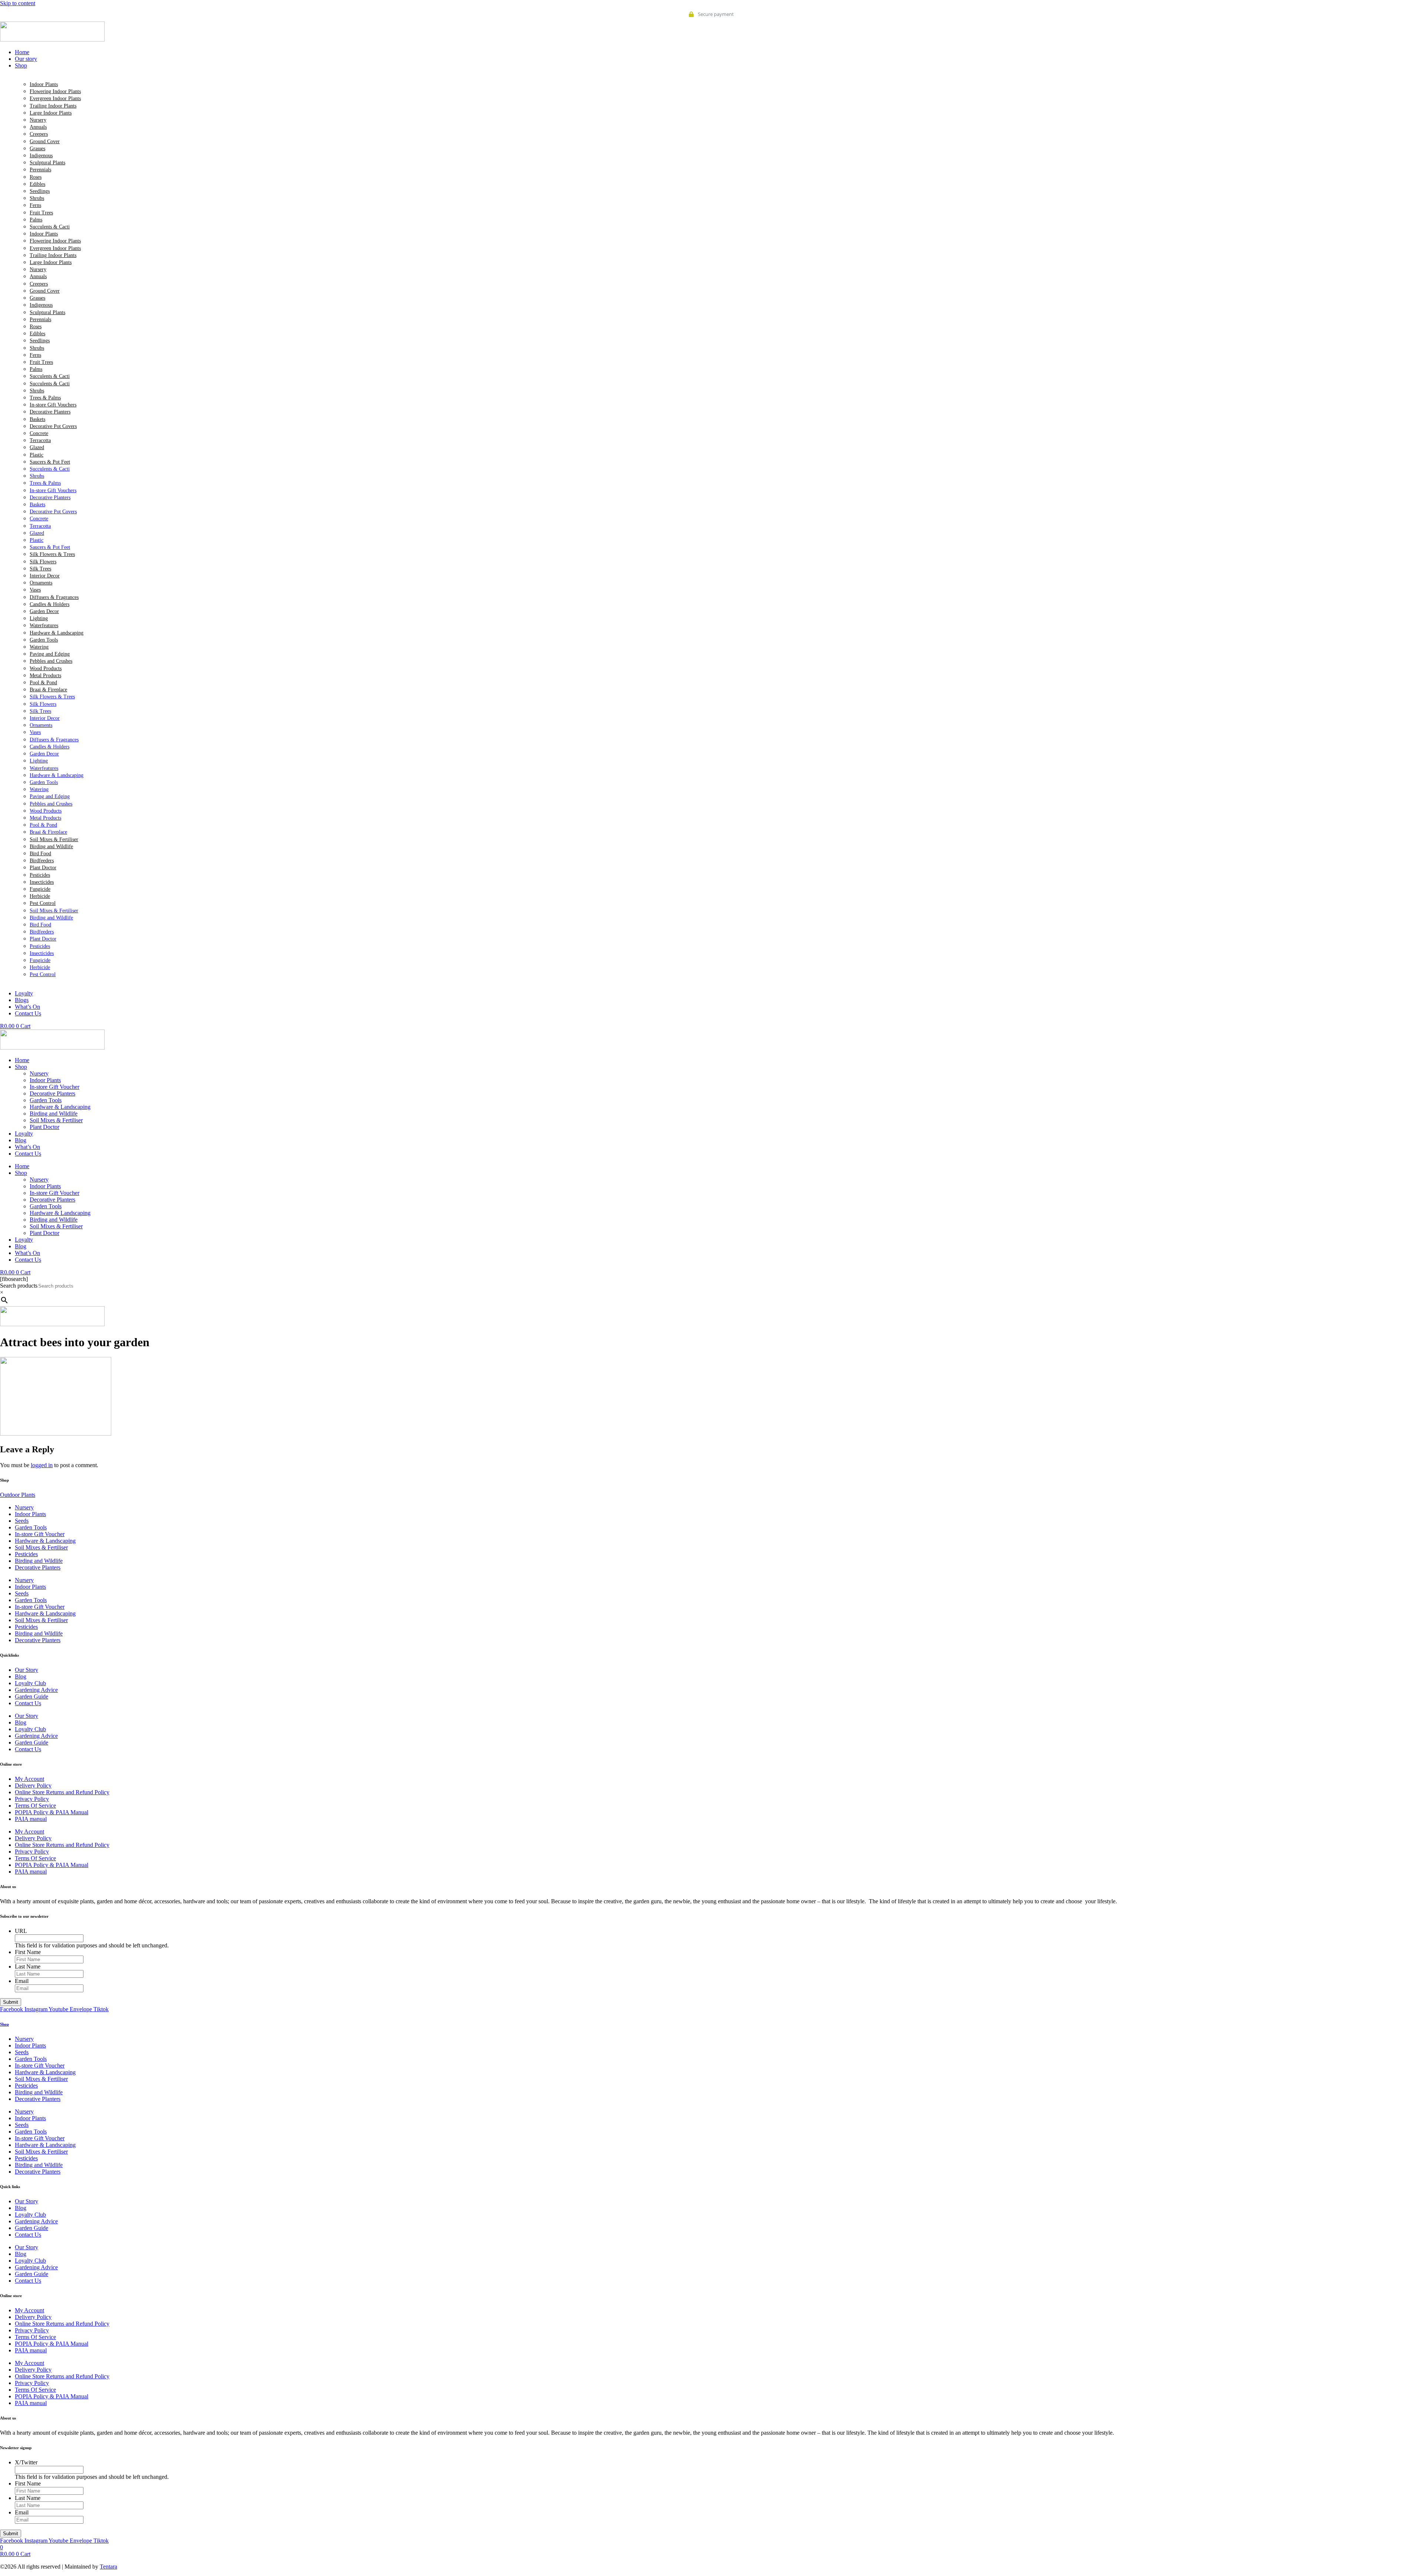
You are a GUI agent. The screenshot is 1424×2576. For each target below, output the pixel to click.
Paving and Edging (50, 654)
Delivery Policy (33, 1786)
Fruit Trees (41, 213)
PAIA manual (31, 1819)
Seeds (22, 1521)
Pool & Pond (43, 683)
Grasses (37, 149)
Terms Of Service (35, 1806)
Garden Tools (44, 640)
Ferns (35, 205)
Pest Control (43, 903)
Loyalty (24, 1134)
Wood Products (46, 668)
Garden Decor (44, 611)
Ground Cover (45, 141)
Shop (21, 1067)
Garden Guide (32, 1697)
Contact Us (28, 1154)
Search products (19, 1286)
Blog (21, 1140)
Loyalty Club (30, 1683)
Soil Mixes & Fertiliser (54, 839)
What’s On (27, 1147)
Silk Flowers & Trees (52, 554)
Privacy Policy (32, 1799)
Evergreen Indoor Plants (55, 98)
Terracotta (40, 440)
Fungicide (40, 889)
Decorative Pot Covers (53, 426)
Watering (39, 647)
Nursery (38, 120)
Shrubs (37, 198)
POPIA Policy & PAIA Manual (52, 1812)
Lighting (39, 618)
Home (22, 1060)
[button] (719, 66)
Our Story (27, 1670)
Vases (35, 590)
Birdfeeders (42, 861)
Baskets (37, 419)
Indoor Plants (44, 84)
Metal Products (45, 676)
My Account (29, 1779)
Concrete (39, 433)
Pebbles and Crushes (51, 661)
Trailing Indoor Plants (53, 106)
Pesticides (40, 875)
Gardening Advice (36, 1690)
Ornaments (41, 583)
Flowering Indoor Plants (55, 91)
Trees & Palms (45, 398)
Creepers (39, 134)
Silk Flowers (43, 562)
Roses (36, 177)
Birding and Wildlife (51, 846)
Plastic (37, 455)
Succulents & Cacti (50, 227)
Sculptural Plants (47, 163)
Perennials (40, 170)
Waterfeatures (44, 625)
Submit (11, 2002)
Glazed (37, 447)
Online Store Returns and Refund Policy (62, 1792)
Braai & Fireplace (48, 690)
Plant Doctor (43, 868)
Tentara (108, 2567)
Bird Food (40, 854)
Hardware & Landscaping (57, 633)
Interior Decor (45, 576)
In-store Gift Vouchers (53, 405)
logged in (42, 1465)
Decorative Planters (50, 412)
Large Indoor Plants (51, 113)
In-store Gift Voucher (55, 1087)
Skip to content (18, 3)
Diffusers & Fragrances (54, 597)
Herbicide (40, 896)
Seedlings (40, 191)
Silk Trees (40, 569)
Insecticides (42, 882)
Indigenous (41, 156)
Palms (36, 220)
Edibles (37, 184)
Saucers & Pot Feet (50, 462)
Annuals (38, 127)
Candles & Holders (50, 604)
